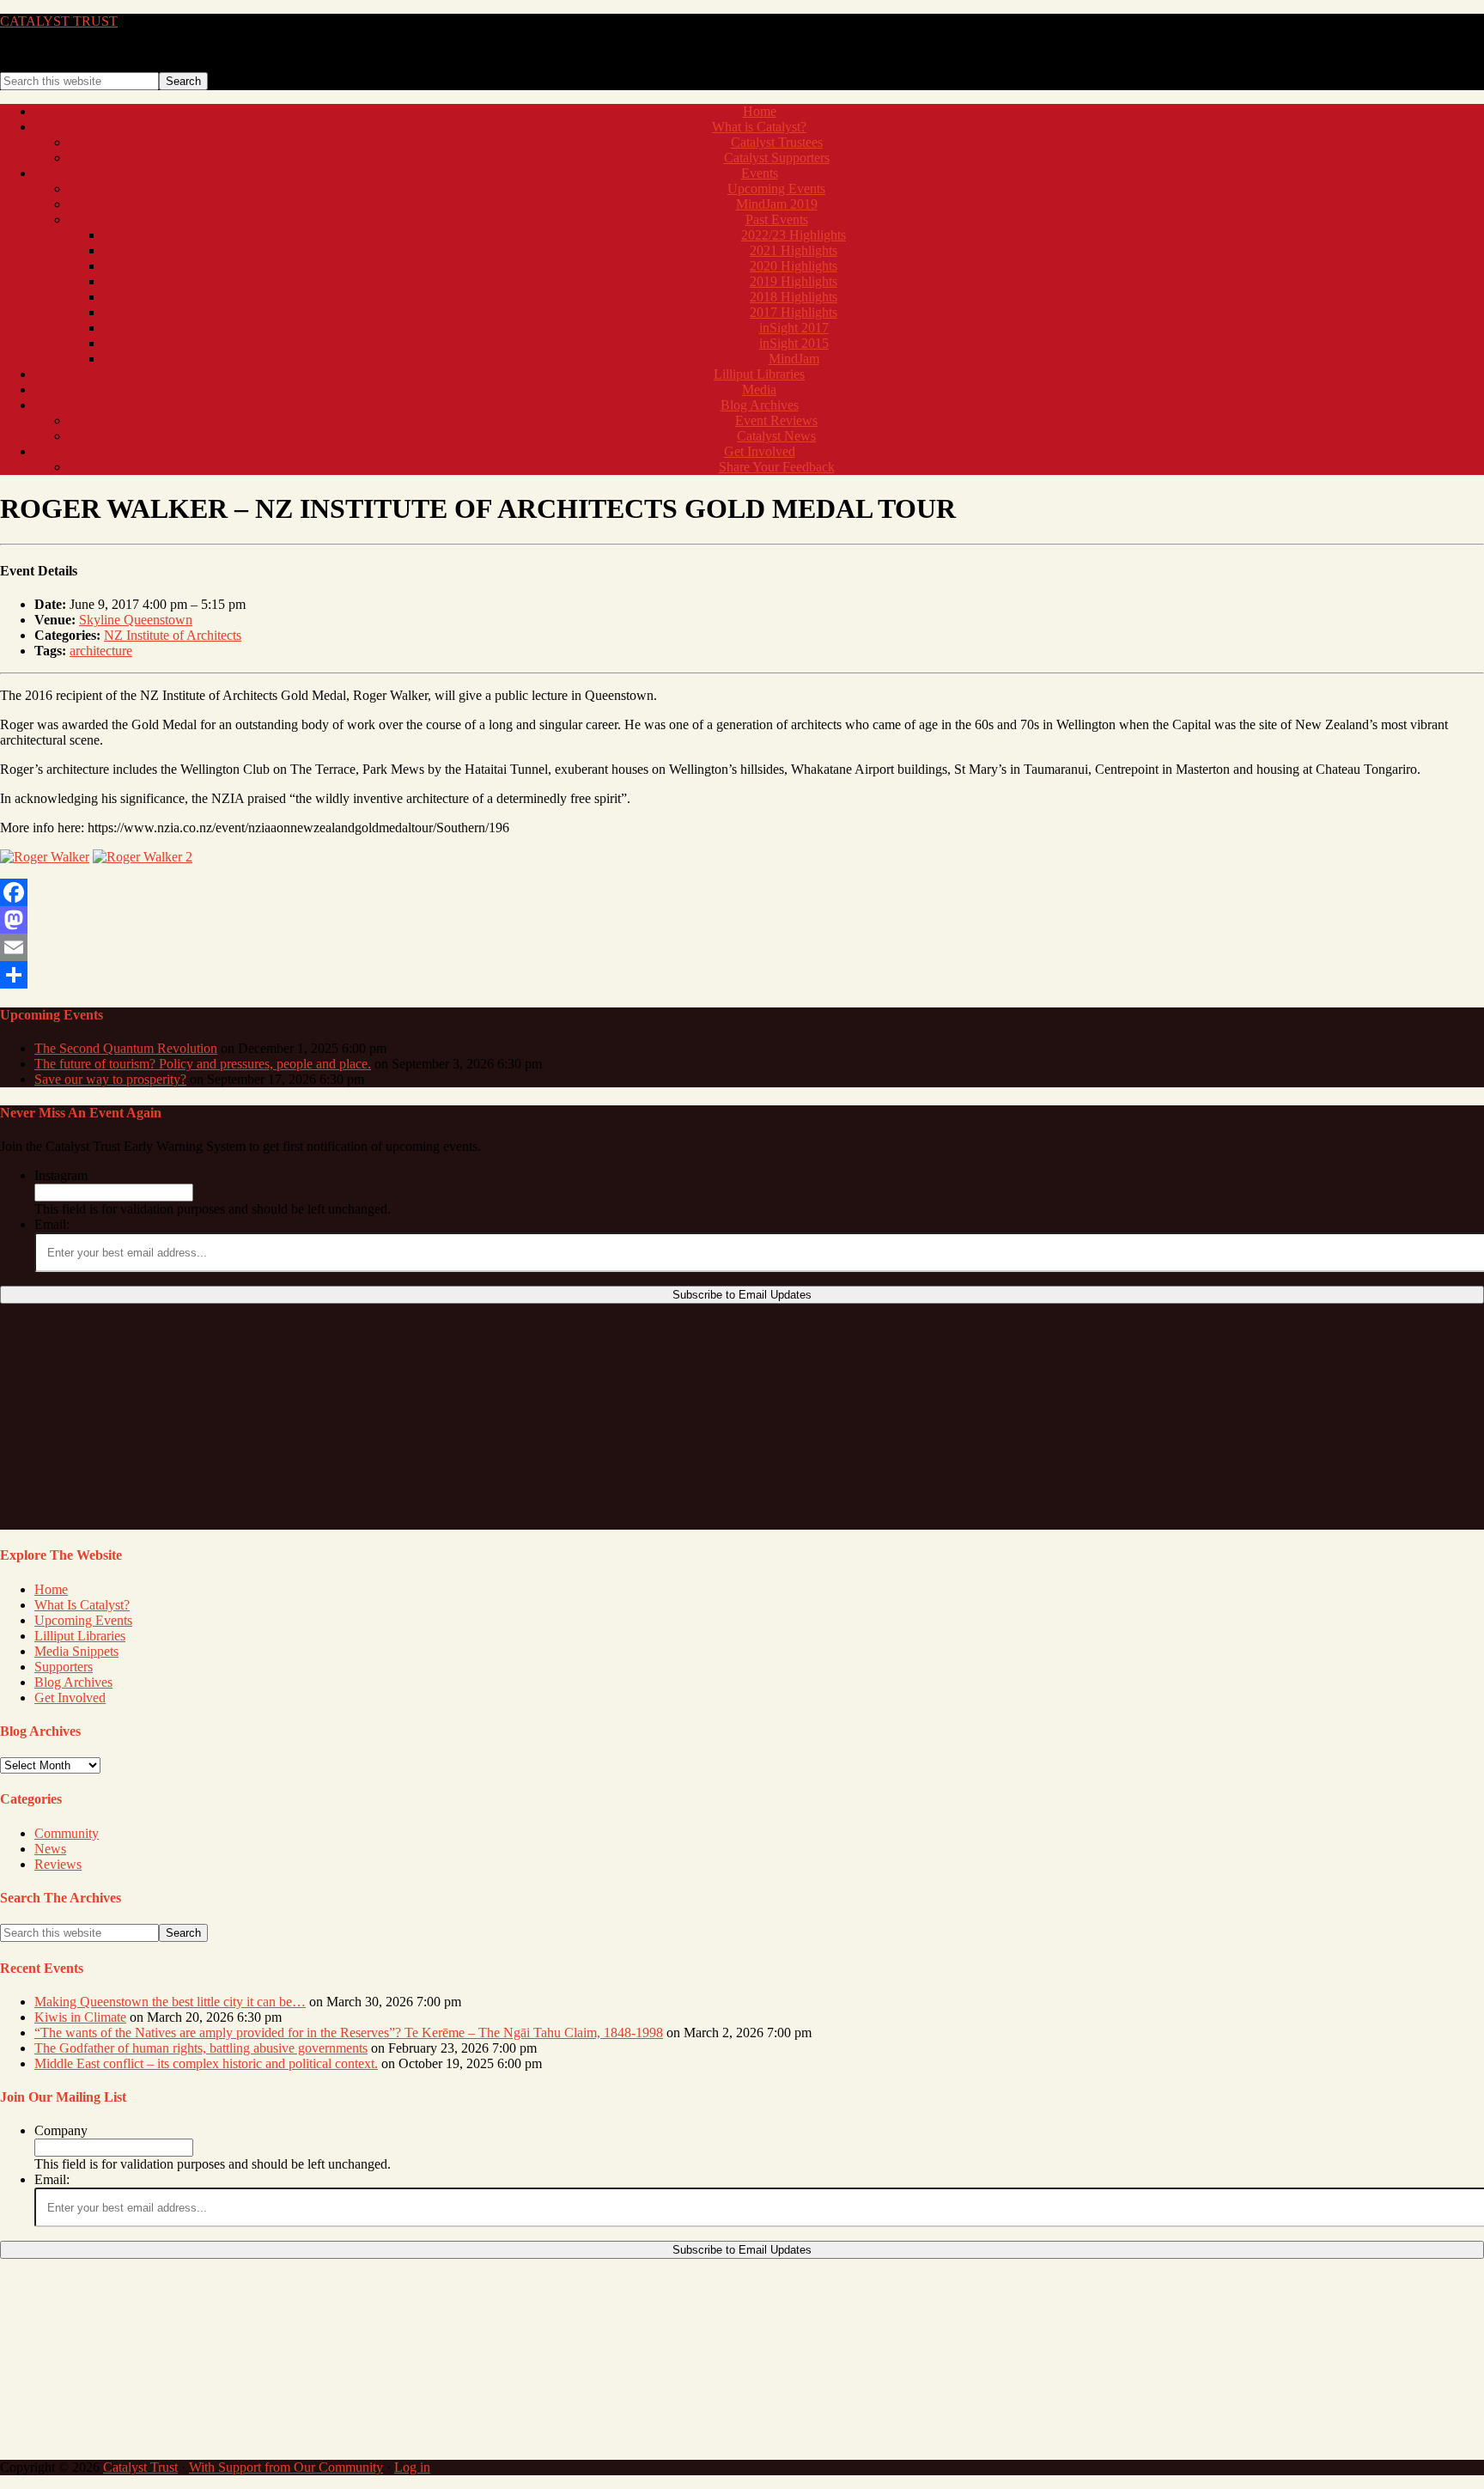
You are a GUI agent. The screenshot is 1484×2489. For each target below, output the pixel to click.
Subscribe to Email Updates (742, 1295)
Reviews (58, 1864)
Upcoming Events (83, 1620)
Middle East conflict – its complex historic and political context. (206, 2063)
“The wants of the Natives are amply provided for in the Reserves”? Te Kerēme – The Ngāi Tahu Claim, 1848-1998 (349, 2033)
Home (51, 1589)
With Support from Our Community (286, 2467)
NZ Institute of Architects (173, 635)
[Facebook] (742, 892)
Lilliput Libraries (80, 1636)
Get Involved (70, 1698)
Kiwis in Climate (80, 2017)
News (50, 1849)
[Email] (742, 947)
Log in (412, 2467)
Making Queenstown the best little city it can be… (170, 2002)
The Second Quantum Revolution (126, 1048)
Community (67, 1833)
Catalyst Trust (140, 2467)
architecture (101, 651)
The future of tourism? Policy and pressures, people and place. (203, 1064)
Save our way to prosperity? (110, 1079)
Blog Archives (73, 1682)
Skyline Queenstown (136, 620)
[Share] (742, 975)
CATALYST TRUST (59, 21)
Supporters (64, 1667)
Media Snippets (76, 1651)
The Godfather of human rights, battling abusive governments (201, 2048)
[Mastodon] (742, 920)
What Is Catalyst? (82, 1605)
